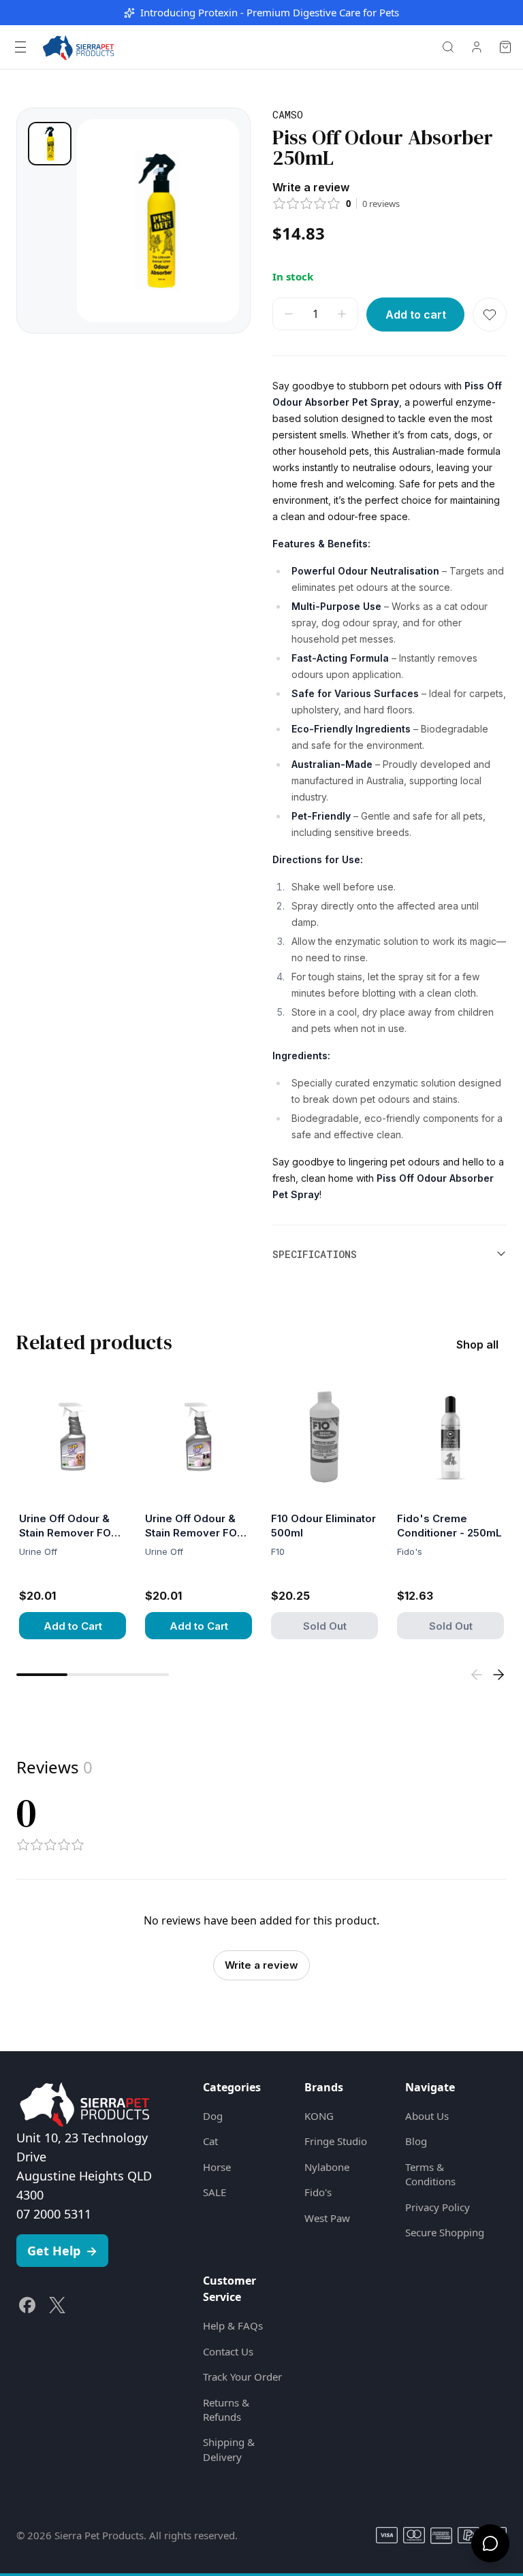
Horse (217, 2167)
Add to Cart (73, 1626)
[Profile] (477, 47)
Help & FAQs (233, 2325)
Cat (210, 2141)
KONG (319, 2116)
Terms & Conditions (430, 2174)
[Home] (78, 47)
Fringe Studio (336, 2141)
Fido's (318, 2192)
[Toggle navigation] (20, 47)
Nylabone (327, 2167)
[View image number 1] (50, 144)
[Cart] (505, 47)
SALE (215, 2192)
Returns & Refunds (226, 2410)
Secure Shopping (445, 2232)
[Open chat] (490, 2543)
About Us (427, 2116)
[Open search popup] (448, 47)
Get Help (62, 2251)
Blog (416, 2141)
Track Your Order (242, 2377)
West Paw (327, 2218)
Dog (213, 2116)
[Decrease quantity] (289, 314)
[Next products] (498, 1675)
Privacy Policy (438, 2207)
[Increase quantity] (342, 314)
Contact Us (228, 2351)
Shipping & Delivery (229, 2449)
